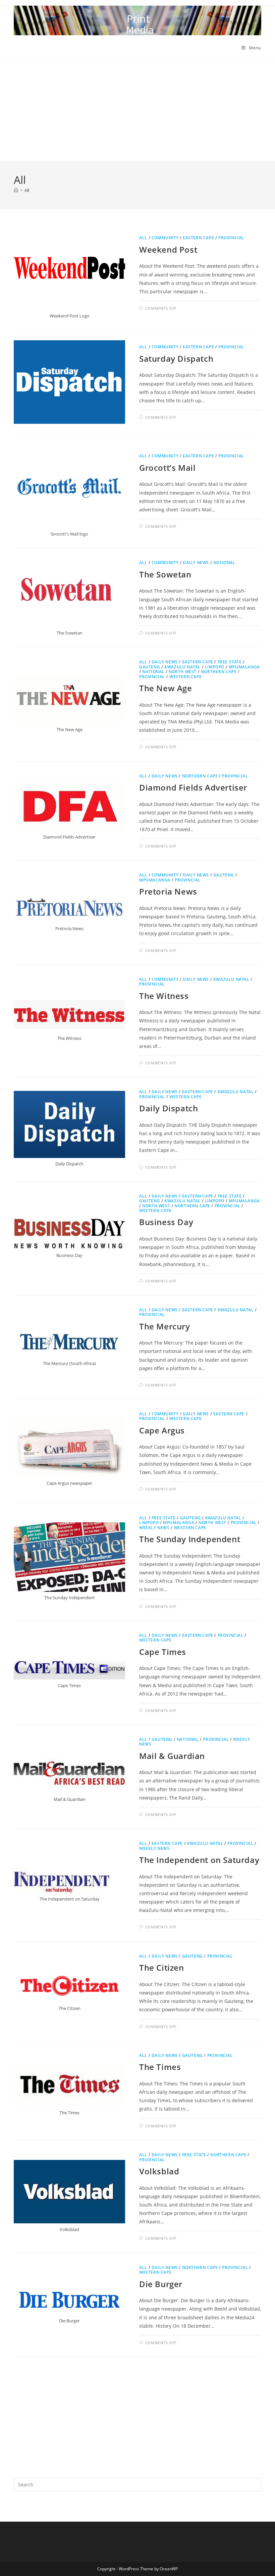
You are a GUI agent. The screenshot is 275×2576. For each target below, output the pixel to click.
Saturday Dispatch (176, 359)
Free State (230, 662)
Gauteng (150, 667)
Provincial (231, 238)
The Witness (164, 996)
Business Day (166, 1222)
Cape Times (163, 1652)
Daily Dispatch (169, 1108)
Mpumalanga (244, 667)
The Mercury (165, 1326)
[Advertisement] (137, 111)
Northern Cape (219, 672)
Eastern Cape (198, 238)
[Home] (16, 190)
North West (183, 672)
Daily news (196, 563)
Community (165, 238)
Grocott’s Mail (167, 468)
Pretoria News (168, 891)
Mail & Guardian (172, 1756)
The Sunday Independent (190, 1539)
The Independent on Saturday (199, 1860)
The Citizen (162, 1967)
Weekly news (154, 1528)
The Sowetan (165, 574)
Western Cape (185, 677)
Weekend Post (168, 249)
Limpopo (215, 667)
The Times (160, 2067)
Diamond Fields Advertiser (193, 787)
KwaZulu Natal (182, 667)
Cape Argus (162, 1430)
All (27, 190)
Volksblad (159, 2171)
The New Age (166, 688)
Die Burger (161, 2284)
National (224, 563)
